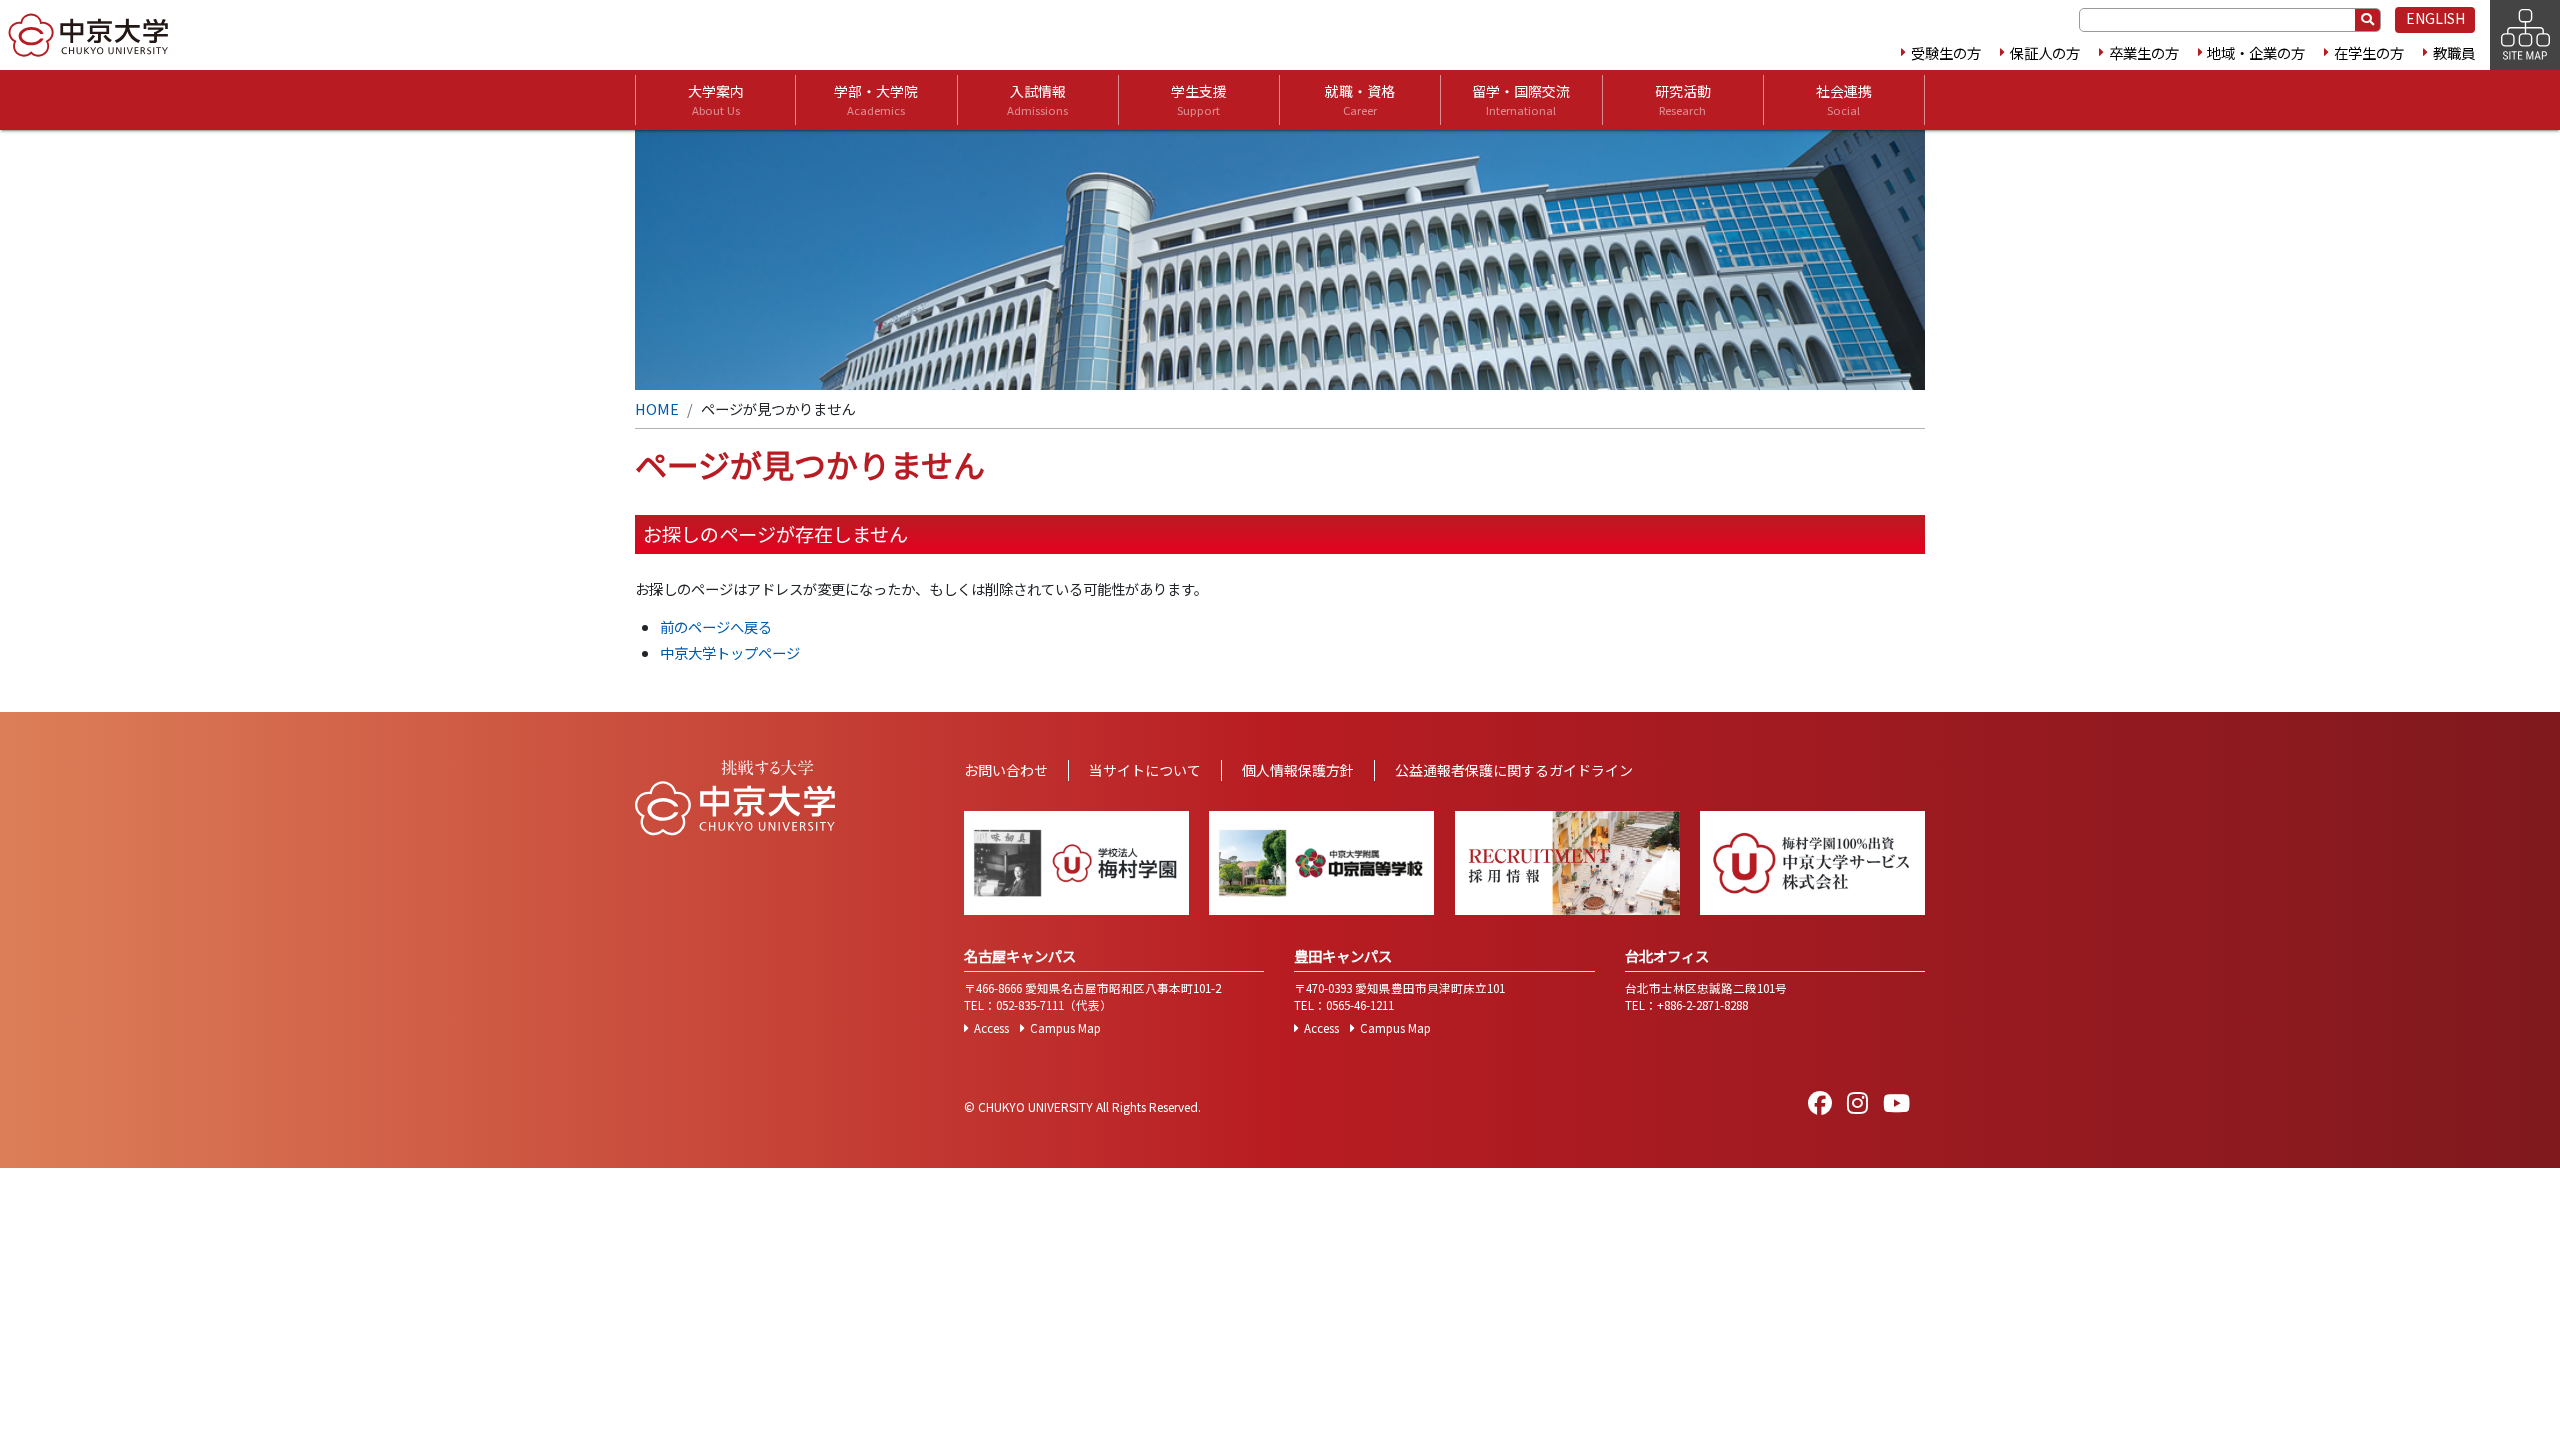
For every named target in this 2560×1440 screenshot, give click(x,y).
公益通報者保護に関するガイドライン (1514, 770)
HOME (657, 408)
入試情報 (1037, 99)
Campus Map (1065, 1028)
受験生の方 (1946, 52)
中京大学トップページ (730, 652)
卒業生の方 (2144, 52)
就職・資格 (1360, 99)
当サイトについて (1145, 770)
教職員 (2454, 52)
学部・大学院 (876, 99)
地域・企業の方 (2256, 52)
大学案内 (716, 99)
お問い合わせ (1006, 770)
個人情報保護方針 (1298, 770)
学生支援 (1199, 99)
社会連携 (1844, 99)
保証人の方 (2045, 52)
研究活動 (1683, 99)
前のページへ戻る (716, 626)
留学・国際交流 (1521, 99)
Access (991, 1028)
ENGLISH (2435, 18)
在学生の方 (2369, 52)
